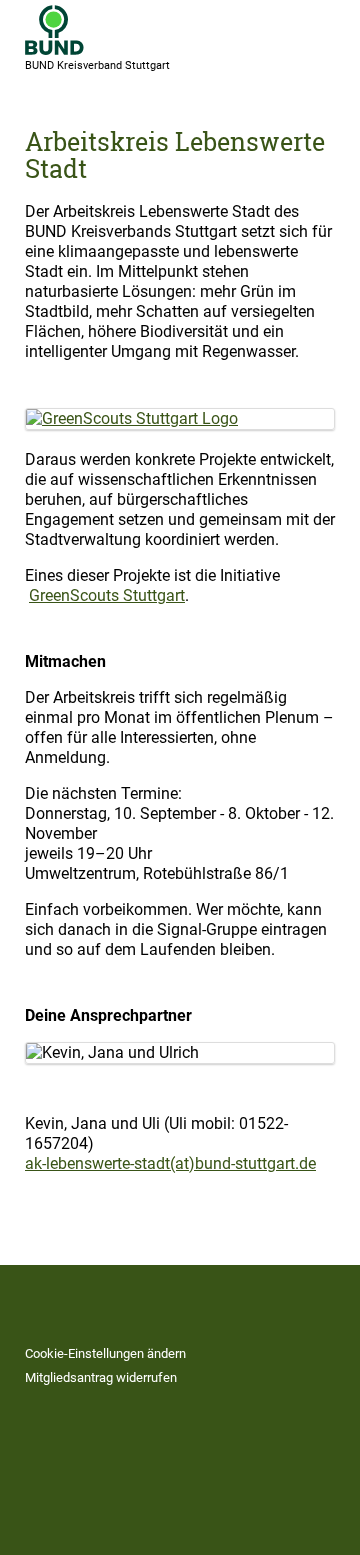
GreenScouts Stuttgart (107, 595)
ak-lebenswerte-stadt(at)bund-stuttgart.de (170, 1163)
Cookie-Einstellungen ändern (105, 1353)
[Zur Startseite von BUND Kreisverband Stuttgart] (54, 30)
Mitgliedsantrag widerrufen (101, 1377)
